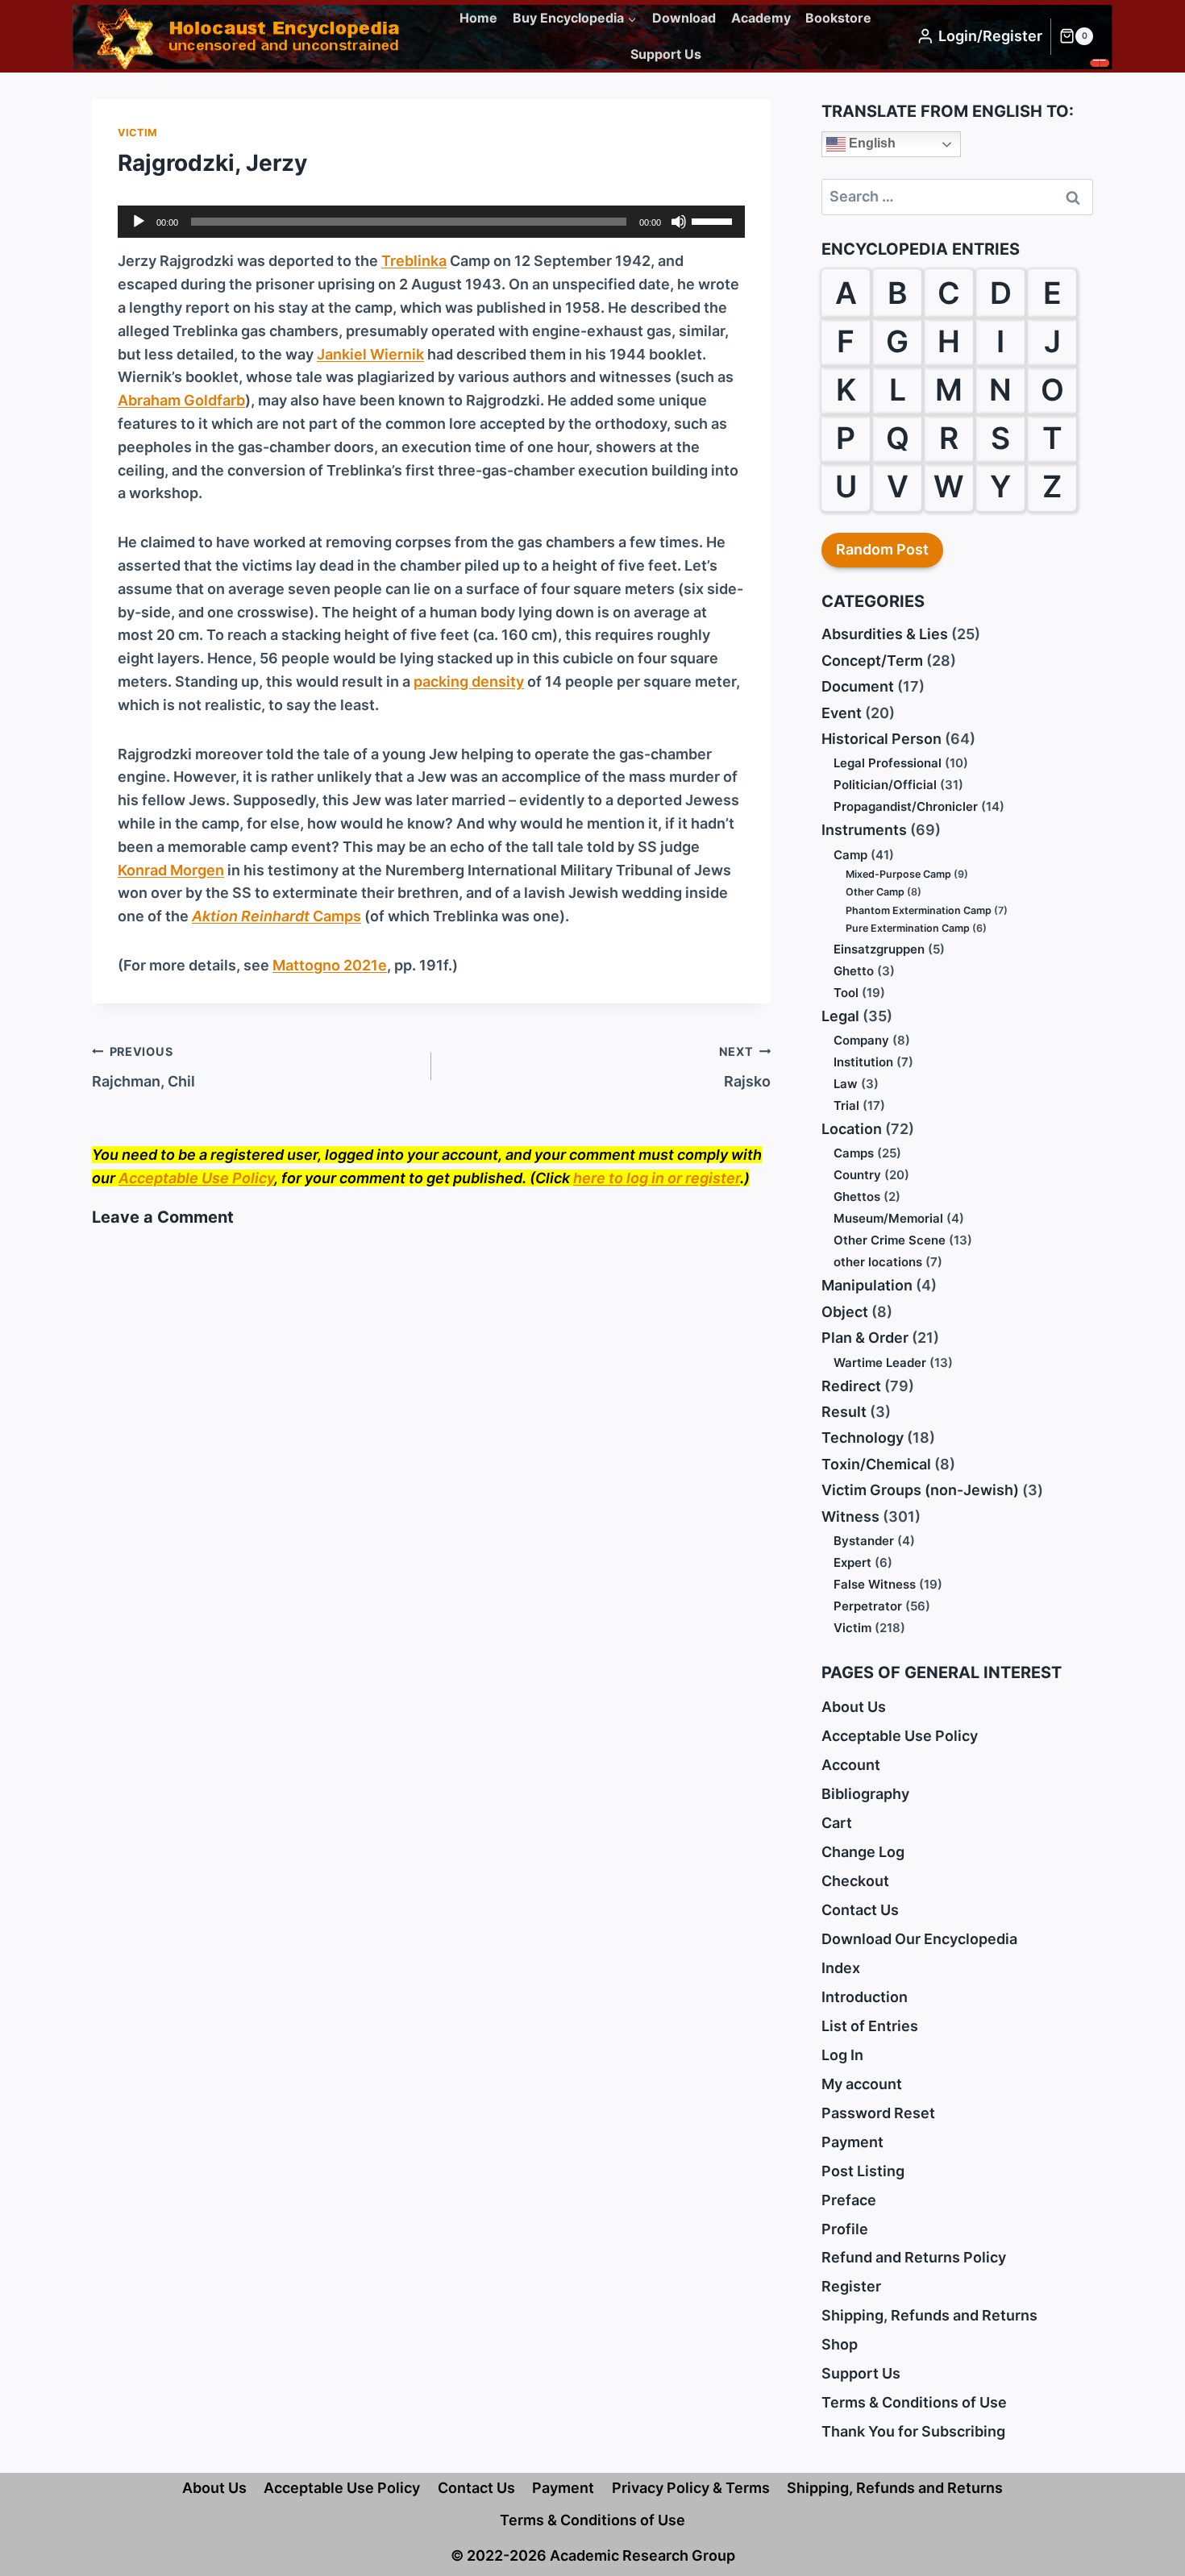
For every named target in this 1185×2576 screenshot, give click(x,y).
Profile (845, 2229)
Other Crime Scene (890, 1240)
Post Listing (863, 2171)
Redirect (851, 1386)
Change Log (863, 1852)
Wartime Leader (880, 1363)
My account (862, 2084)
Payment (852, 2142)
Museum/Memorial (888, 1218)
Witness (850, 1517)
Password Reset (878, 2113)
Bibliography (865, 1794)
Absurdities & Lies (885, 634)
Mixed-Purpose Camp (898, 874)
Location (852, 1129)
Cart (837, 1823)
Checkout (855, 1881)
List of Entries (870, 2026)
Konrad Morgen (171, 870)
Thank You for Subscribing (913, 2431)
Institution (863, 1062)
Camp (850, 855)
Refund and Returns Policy (914, 2257)
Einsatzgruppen (879, 949)
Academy (761, 18)
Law (846, 1084)
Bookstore (838, 18)
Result (844, 1412)
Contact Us (860, 1910)
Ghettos (857, 1197)
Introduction (865, 1997)
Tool (846, 993)
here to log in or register (657, 1178)
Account (851, 1765)
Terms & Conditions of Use (914, 2402)
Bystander (864, 1541)
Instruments (864, 830)
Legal (840, 1016)
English (871, 143)
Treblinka (414, 261)
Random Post (882, 549)
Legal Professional (888, 763)
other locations (878, 1262)
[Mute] (679, 222)
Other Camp (875, 892)
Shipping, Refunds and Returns (929, 2315)
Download (684, 18)
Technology (863, 1438)
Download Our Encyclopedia (919, 1939)
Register (851, 2286)
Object (845, 1312)
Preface (849, 2200)
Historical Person (881, 739)
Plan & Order (865, 1338)
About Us (854, 1707)
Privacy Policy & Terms (691, 2488)
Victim (138, 133)
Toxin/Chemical (876, 1464)
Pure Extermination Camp (908, 928)
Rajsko (745, 1067)
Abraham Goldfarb (181, 400)
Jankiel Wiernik (370, 354)
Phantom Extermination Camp (919, 910)
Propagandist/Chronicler (906, 806)
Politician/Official (885, 785)
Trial (846, 1105)
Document (858, 686)
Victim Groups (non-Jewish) (920, 1490)
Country (857, 1175)
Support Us (666, 54)
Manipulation (867, 1285)
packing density (469, 681)
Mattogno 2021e (330, 965)
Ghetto (854, 971)
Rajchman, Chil (143, 1067)
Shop (840, 2344)
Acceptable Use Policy (196, 1178)
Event (842, 713)
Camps (276, 916)
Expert (852, 1562)
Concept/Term (872, 661)
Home (478, 18)
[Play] (139, 222)
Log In (842, 2055)
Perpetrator (868, 1606)
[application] (431, 222)
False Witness (875, 1584)
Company (861, 1040)
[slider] (714, 220)
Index (841, 1968)
